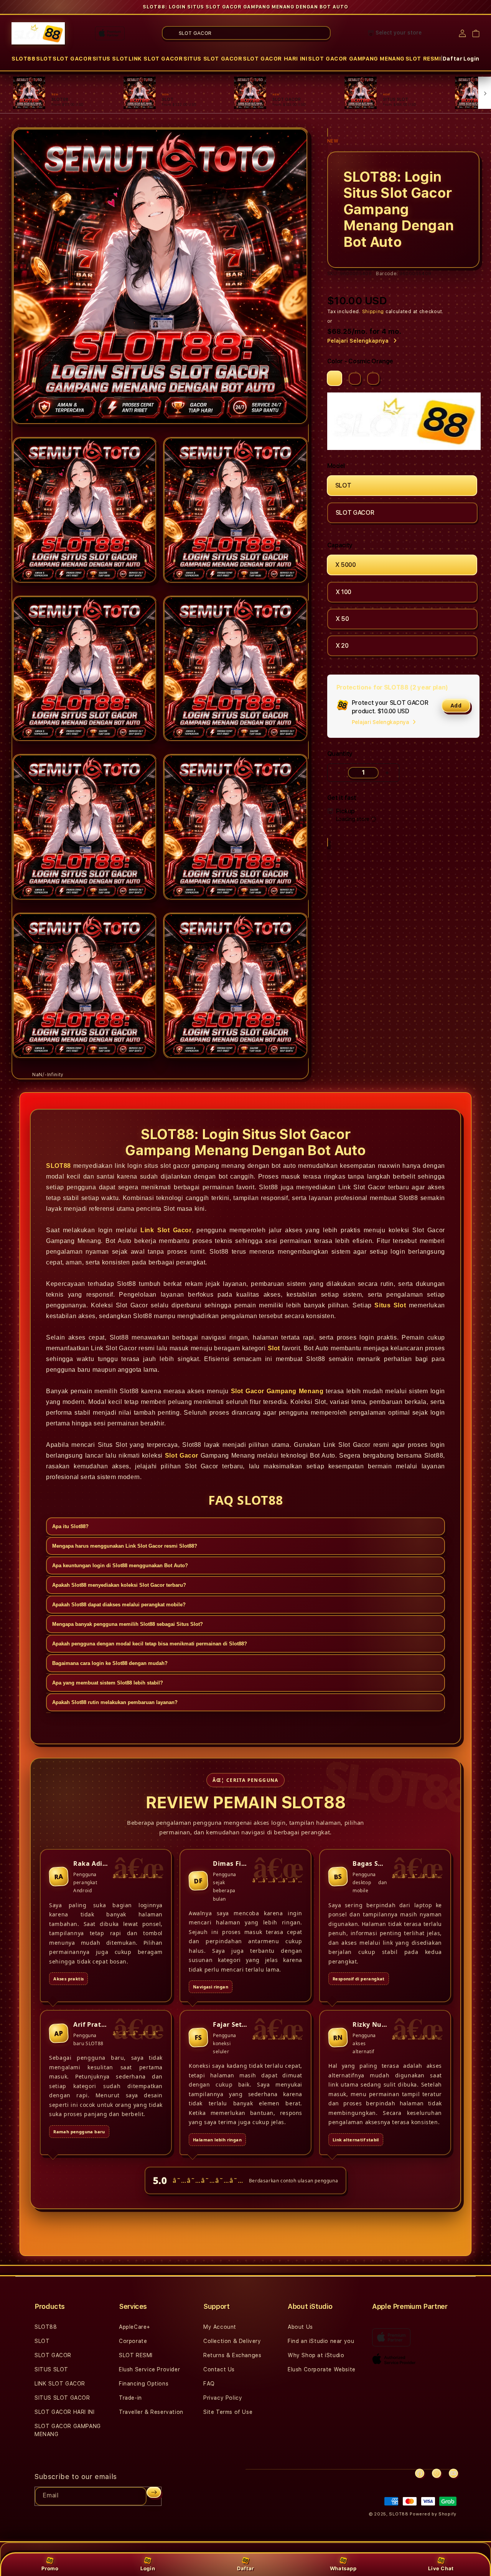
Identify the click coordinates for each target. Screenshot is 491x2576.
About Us (300, 2327)
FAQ (209, 2384)
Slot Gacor (182, 1455)
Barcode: (387, 274)
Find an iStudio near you (321, 2341)
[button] (24, 59)
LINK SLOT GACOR (156, 59)
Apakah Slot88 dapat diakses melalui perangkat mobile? (119, 1605)
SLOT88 (24, 59)
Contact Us (219, 2369)
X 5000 (346, 565)
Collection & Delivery (232, 2341)
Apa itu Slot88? (70, 1527)
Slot (274, 1348)
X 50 (342, 619)
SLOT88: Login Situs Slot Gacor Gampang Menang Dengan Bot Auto (245, 7)
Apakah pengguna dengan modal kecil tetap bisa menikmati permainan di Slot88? (150, 1644)
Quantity (340, 754)
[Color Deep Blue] (355, 379)
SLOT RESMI (423, 59)
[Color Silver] (373, 379)
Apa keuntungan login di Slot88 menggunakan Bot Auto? (120, 1566)
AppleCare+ (135, 2327)
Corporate (133, 2341)
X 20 (342, 646)
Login (148, 2568)
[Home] (38, 33)
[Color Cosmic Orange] (334, 378)
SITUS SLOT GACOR (213, 59)
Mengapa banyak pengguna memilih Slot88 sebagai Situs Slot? (128, 1625)
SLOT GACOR (72, 59)
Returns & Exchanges (232, 2355)
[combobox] (246, 33)
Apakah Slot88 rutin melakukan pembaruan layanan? (115, 1703)
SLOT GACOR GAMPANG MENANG (356, 59)
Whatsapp (343, 2568)
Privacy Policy (223, 2398)
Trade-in (130, 2398)
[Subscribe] (154, 2492)
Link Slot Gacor (166, 1230)
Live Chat (441, 2568)
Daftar (245, 2568)
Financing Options (144, 2384)
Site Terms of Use (228, 2412)
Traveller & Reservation (151, 2412)
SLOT (44, 59)
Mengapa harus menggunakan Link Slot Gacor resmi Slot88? (125, 1546)
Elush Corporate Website (322, 2369)
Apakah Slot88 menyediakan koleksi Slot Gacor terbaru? (119, 1585)
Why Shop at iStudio (316, 2355)
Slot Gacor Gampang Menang (277, 1391)
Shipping (373, 312)
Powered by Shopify (433, 2514)
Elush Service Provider (149, 2369)
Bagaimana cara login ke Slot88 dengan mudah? (110, 1664)
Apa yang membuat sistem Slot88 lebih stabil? (108, 1683)
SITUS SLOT (110, 59)
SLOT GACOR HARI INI (275, 59)
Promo (50, 2568)
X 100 (344, 592)
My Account (220, 2327)
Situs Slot (390, 1305)
